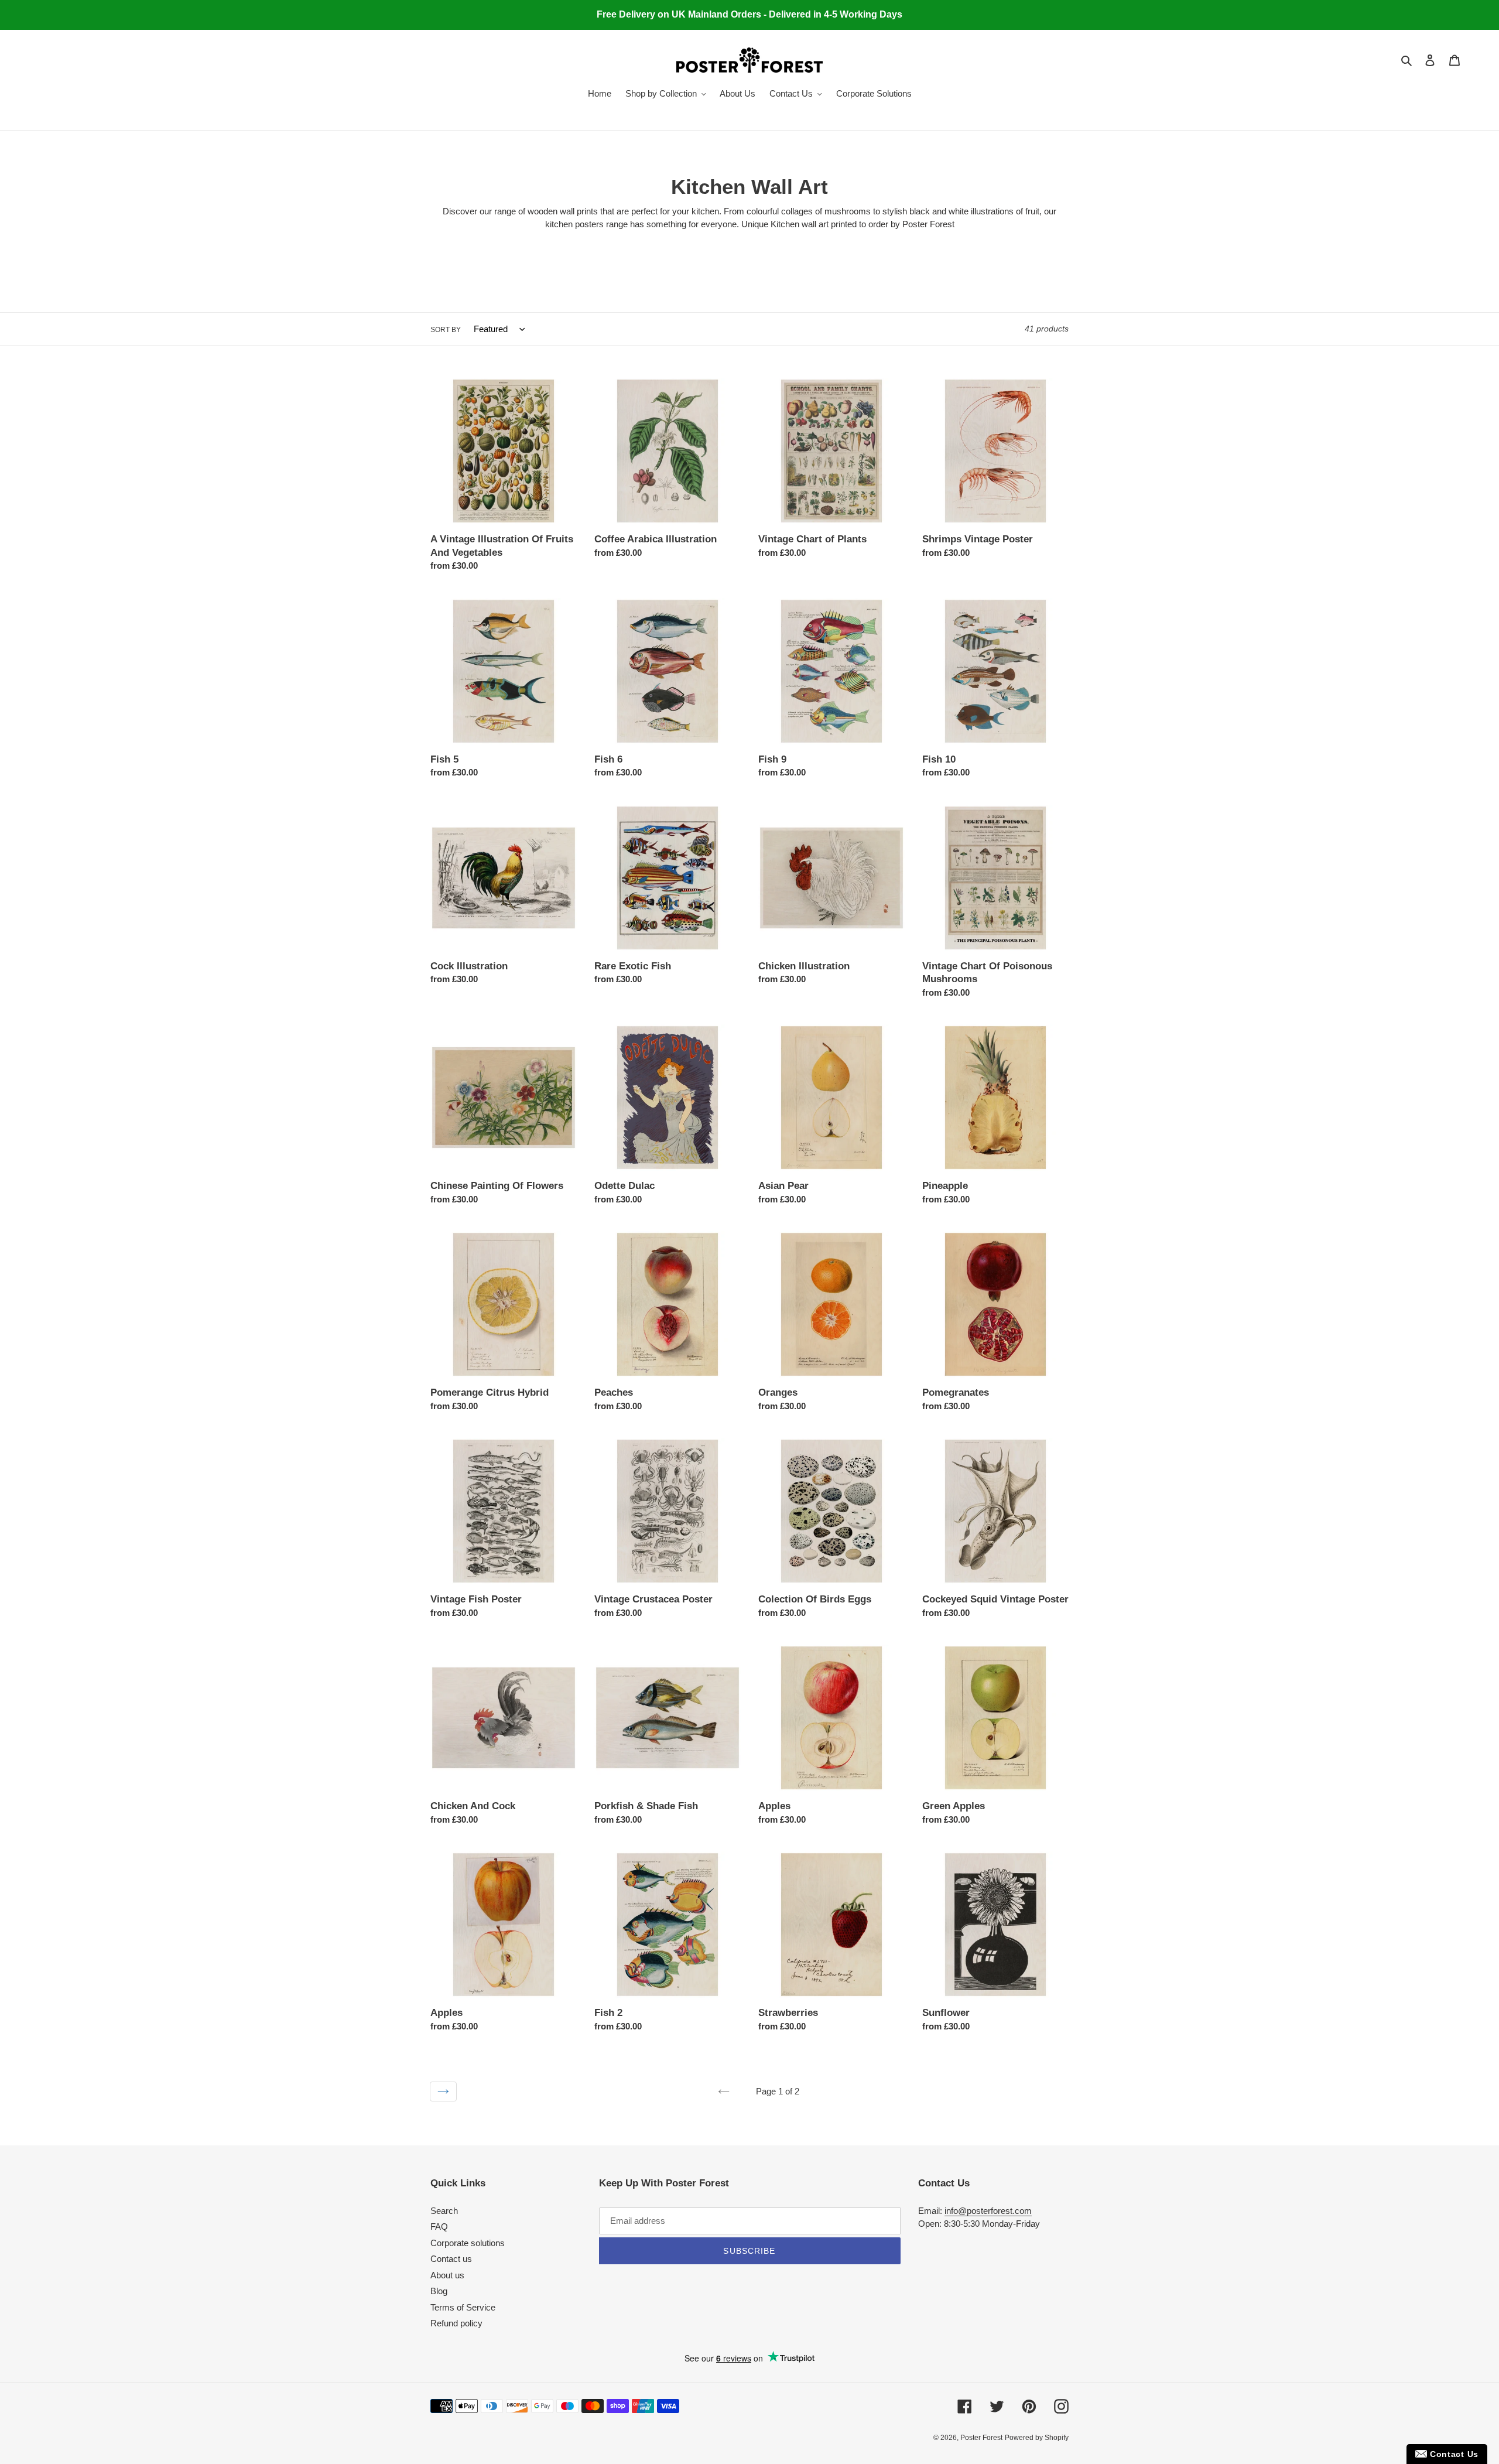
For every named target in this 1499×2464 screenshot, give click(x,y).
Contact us (451, 2259)
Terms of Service (463, 2307)
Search (444, 2211)
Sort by (446, 330)
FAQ (439, 2227)
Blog (439, 2291)
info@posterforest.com (988, 2211)
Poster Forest (981, 2438)
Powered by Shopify (1037, 2438)
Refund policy (456, 2323)
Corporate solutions (468, 2243)
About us (447, 2275)
